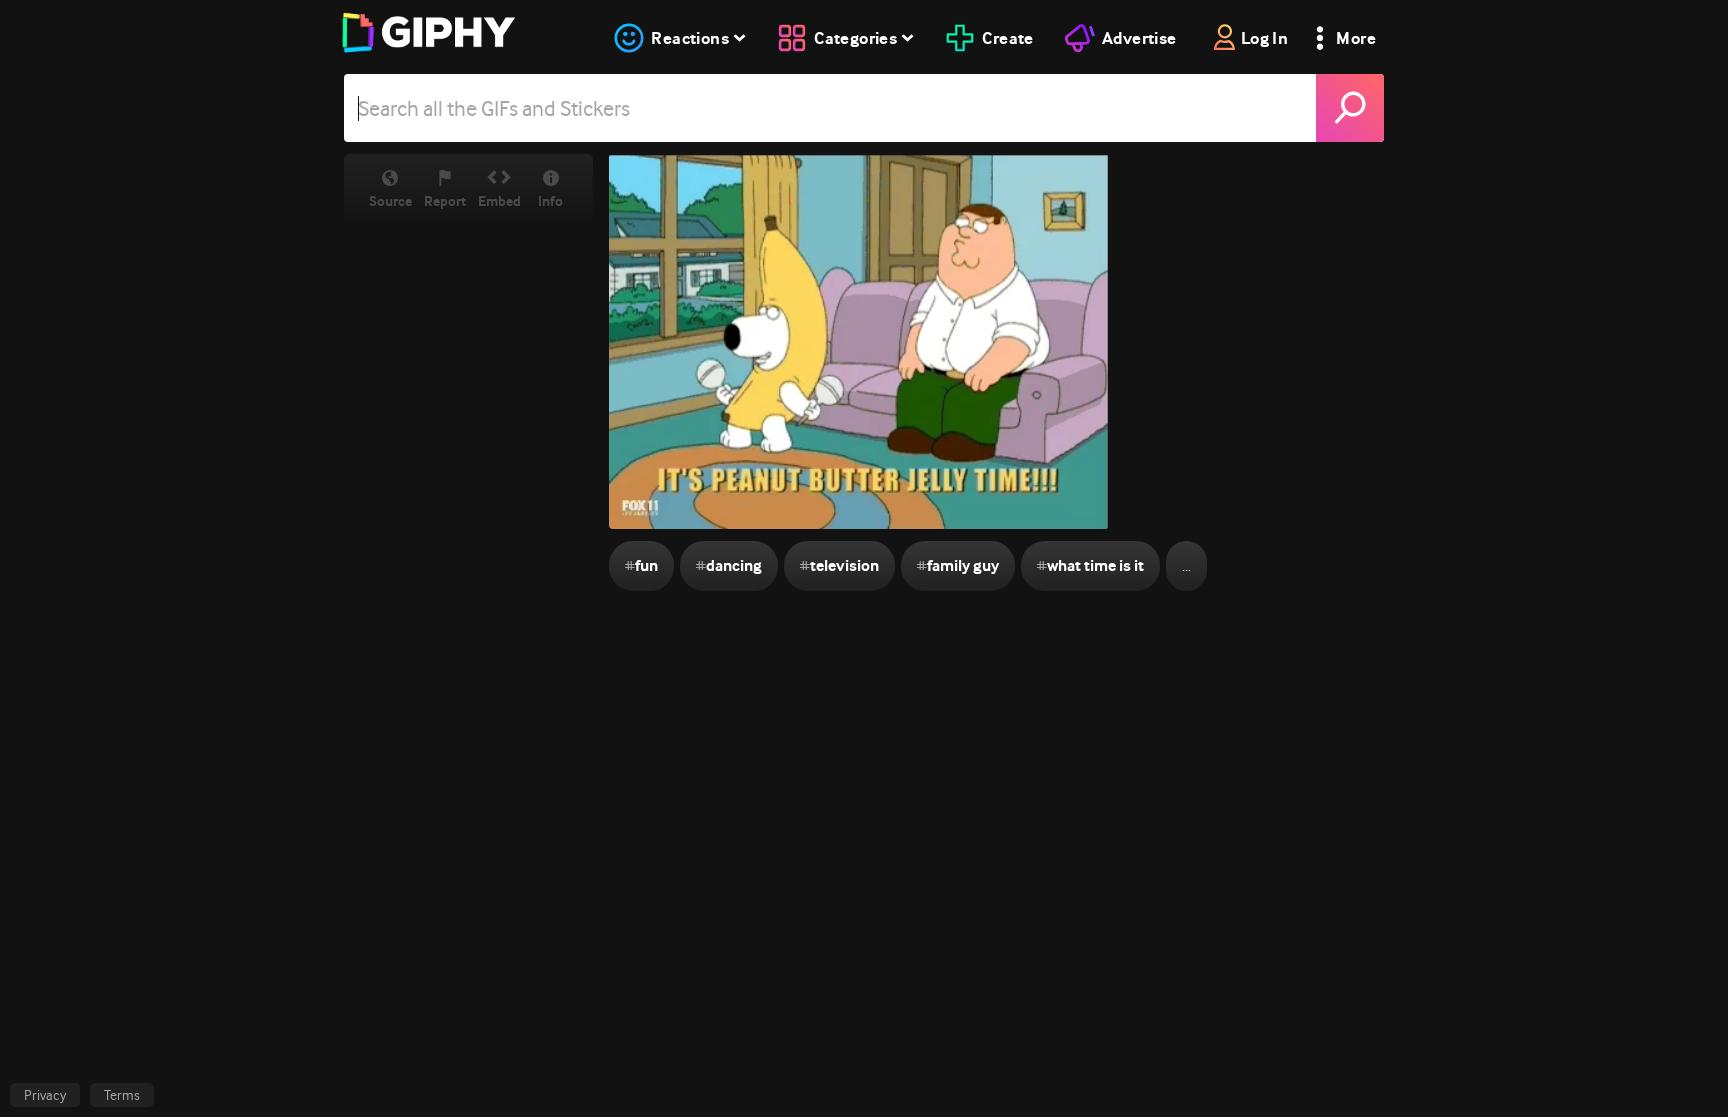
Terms (122, 1095)
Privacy (45, 1095)
